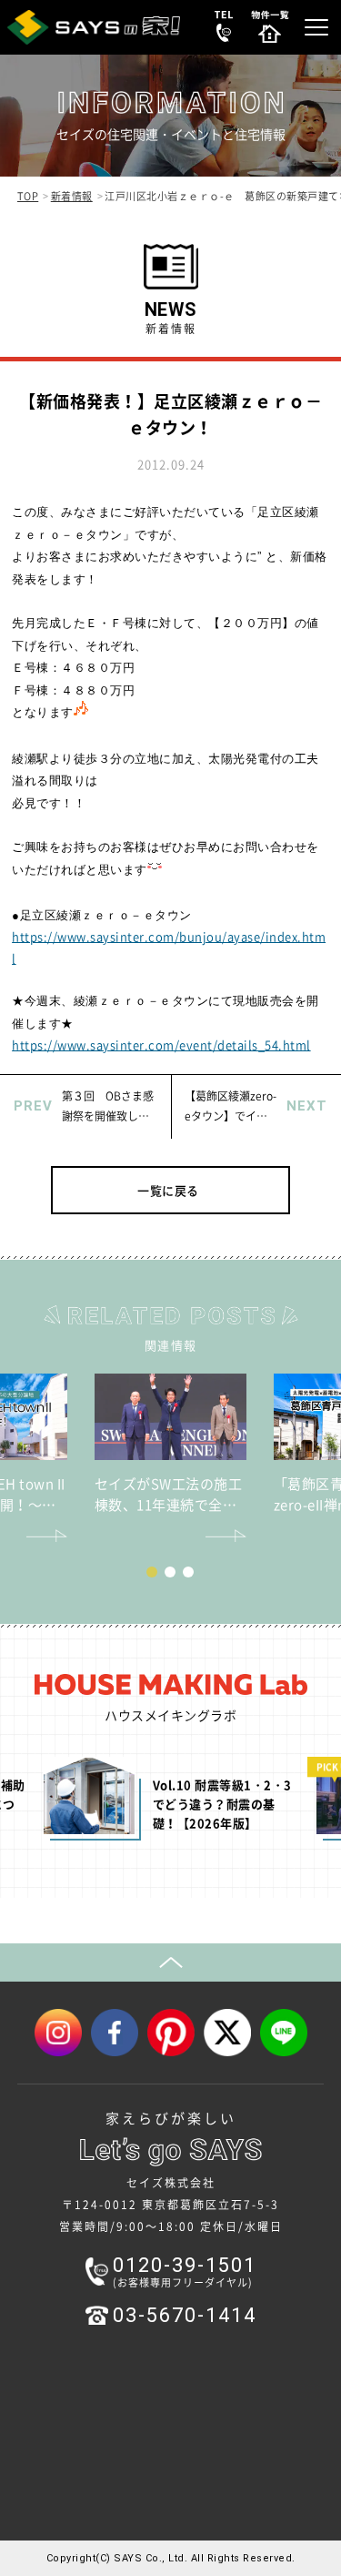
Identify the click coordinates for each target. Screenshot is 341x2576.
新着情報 (72, 196)
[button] (152, 1572)
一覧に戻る (168, 1190)
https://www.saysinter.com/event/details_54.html (161, 1045)
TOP (28, 196)
